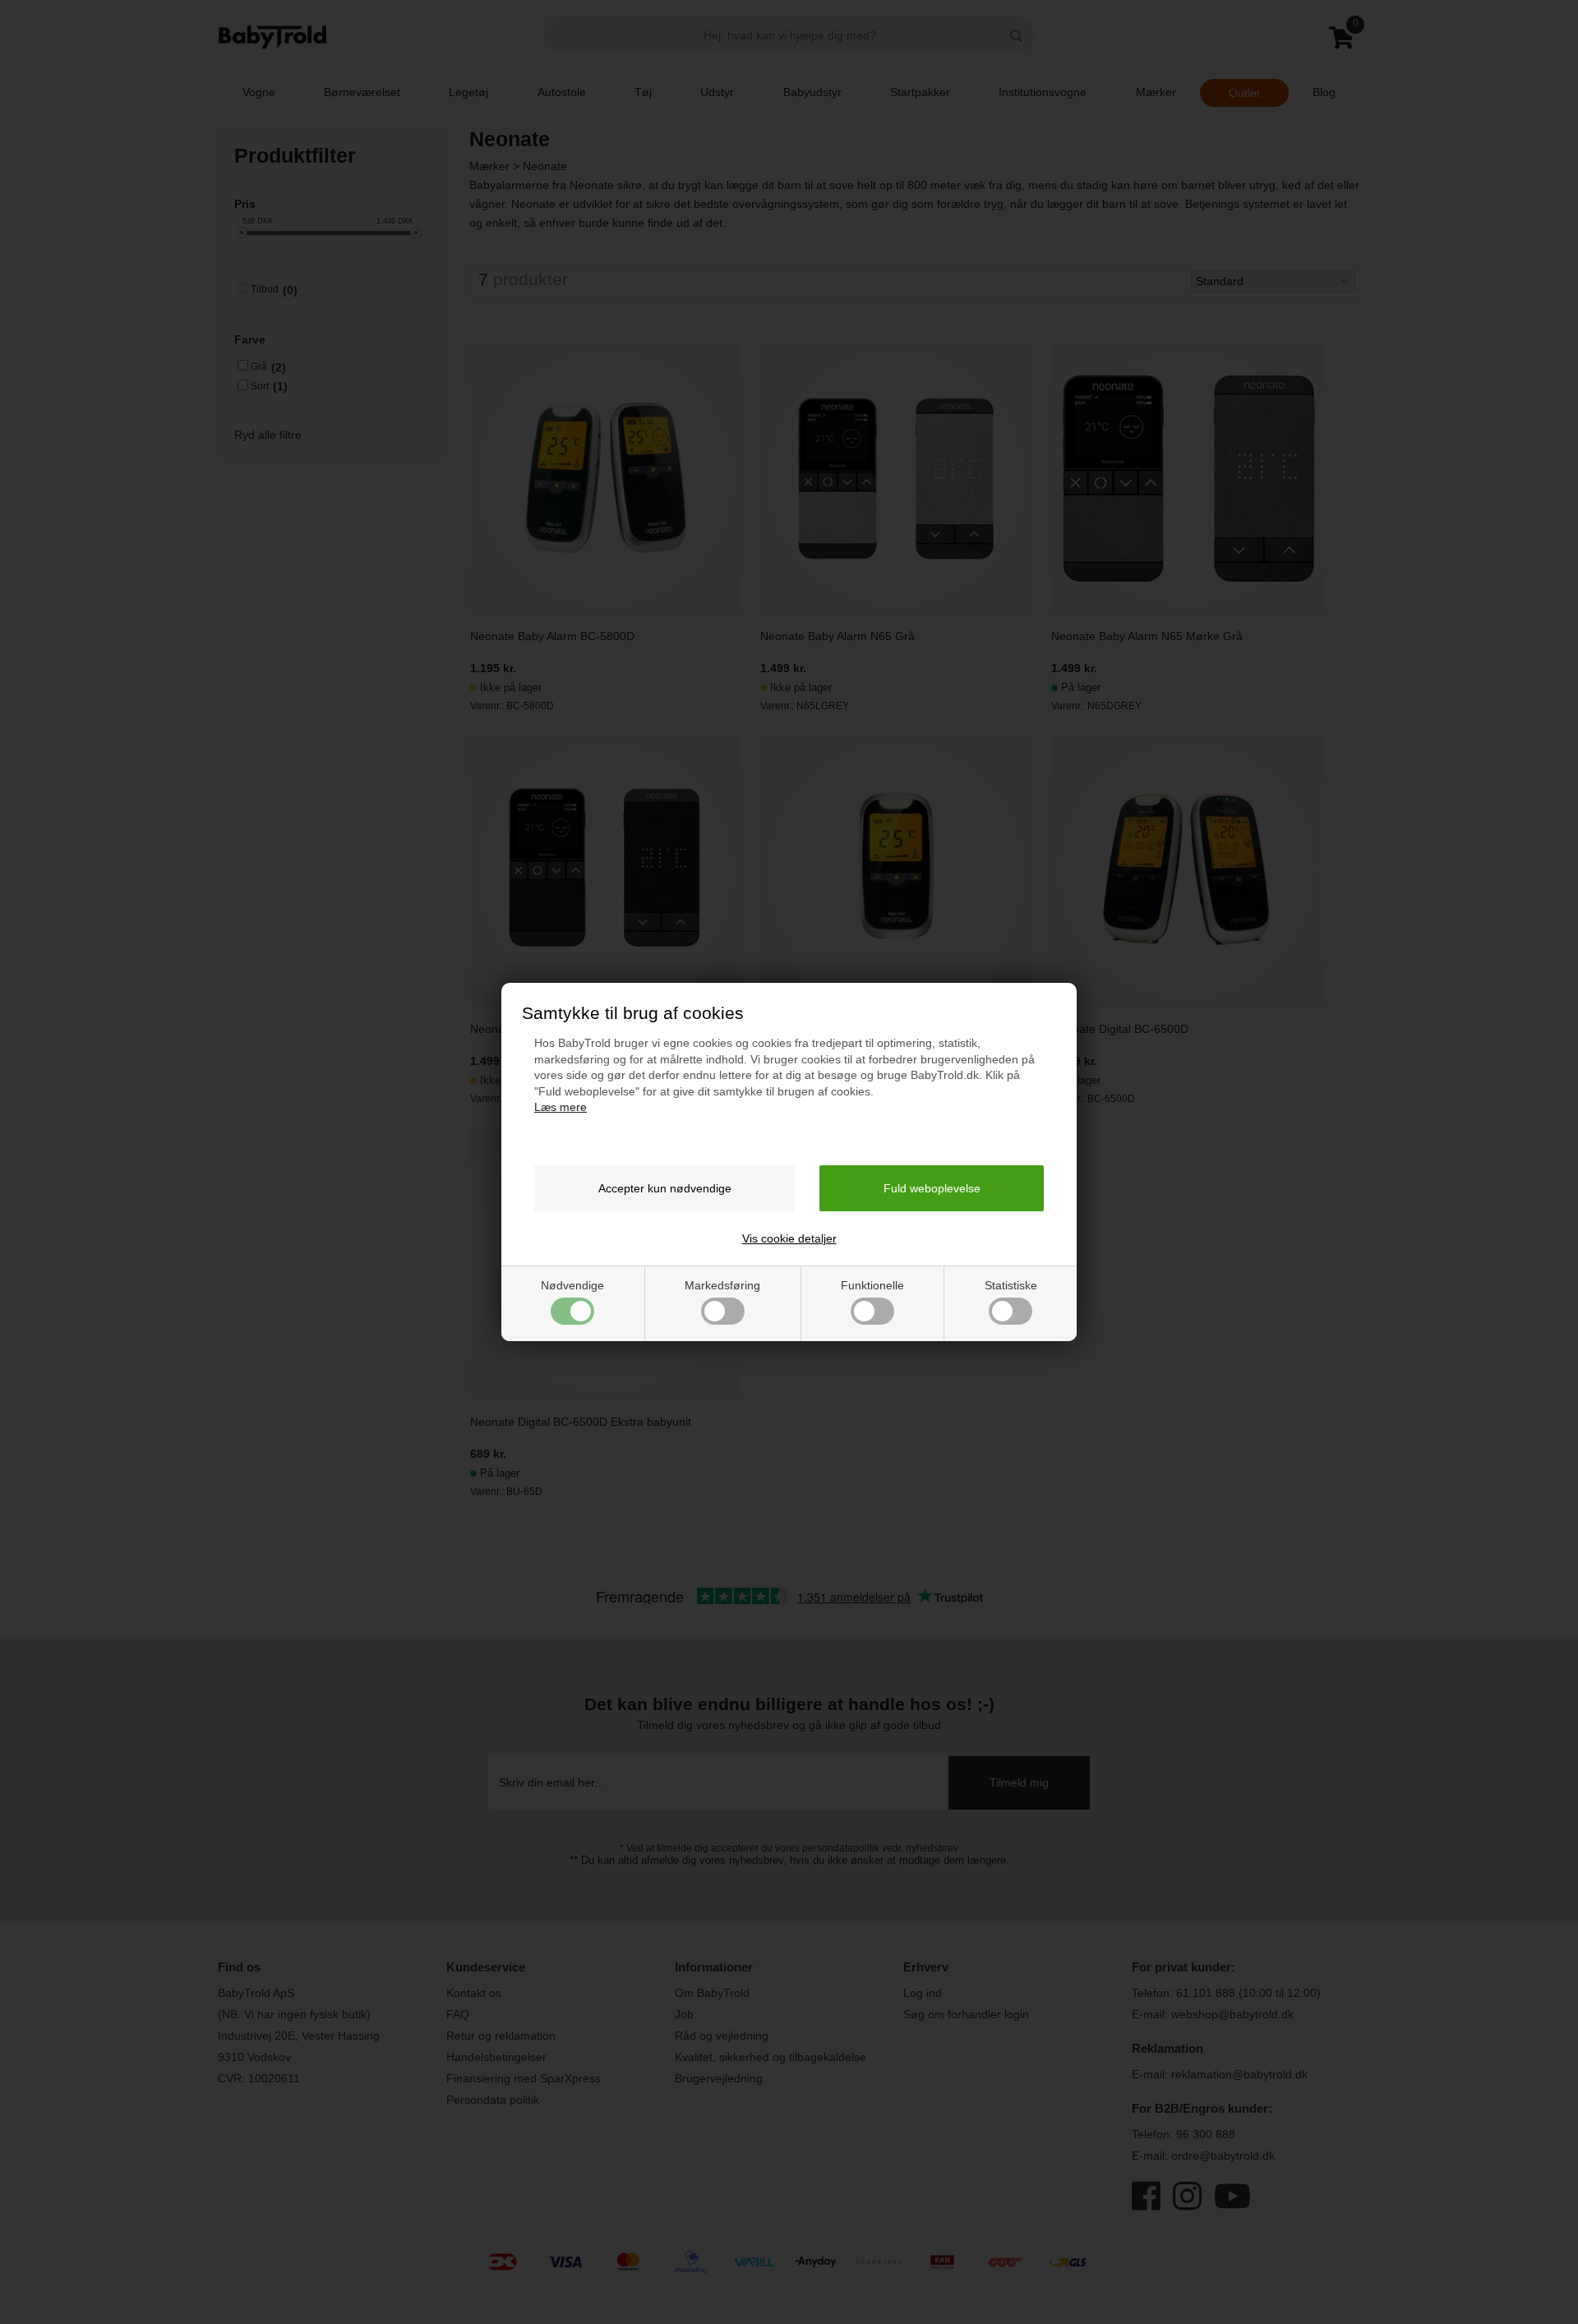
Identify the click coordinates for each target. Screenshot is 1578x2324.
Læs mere (561, 1107)
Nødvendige (572, 1285)
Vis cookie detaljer (789, 1238)
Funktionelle (872, 1285)
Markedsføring (722, 1285)
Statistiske (1011, 1285)
